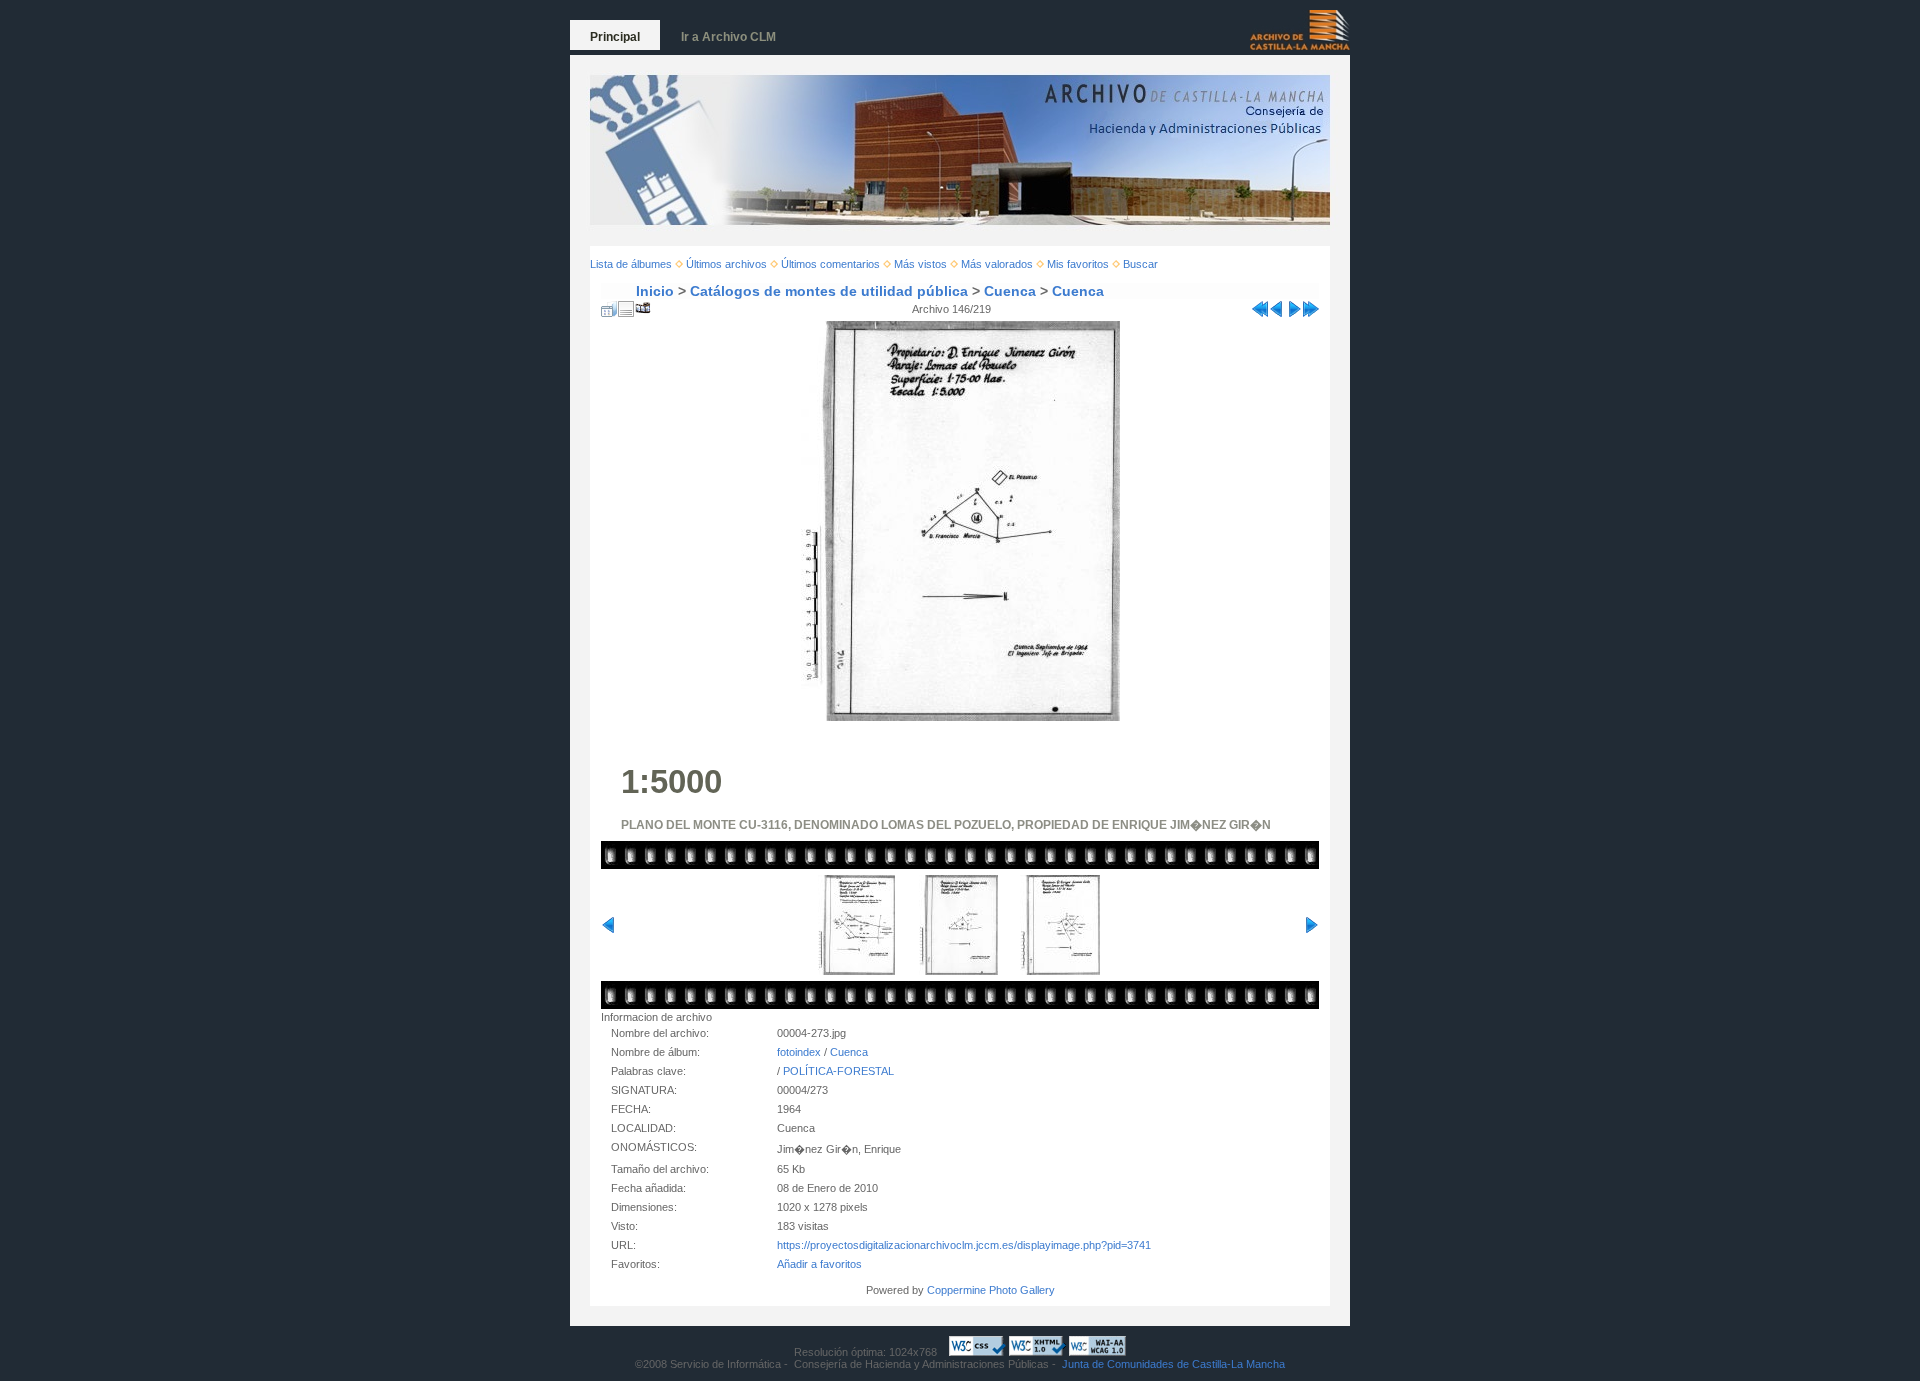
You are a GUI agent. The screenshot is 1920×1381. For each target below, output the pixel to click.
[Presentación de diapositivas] (643, 305)
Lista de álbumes (631, 264)
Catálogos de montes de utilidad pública (829, 291)
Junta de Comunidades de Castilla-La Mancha (1173, 1364)
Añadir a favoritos (819, 1264)
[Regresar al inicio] (1260, 305)
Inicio (655, 291)
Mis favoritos (1078, 264)
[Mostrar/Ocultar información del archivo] (626, 305)
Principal (615, 37)
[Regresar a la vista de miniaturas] (609, 305)
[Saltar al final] (1311, 305)
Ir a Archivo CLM (728, 37)
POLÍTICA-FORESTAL (838, 1071)
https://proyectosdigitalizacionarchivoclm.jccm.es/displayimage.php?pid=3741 (964, 1245)
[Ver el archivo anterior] (1277, 305)
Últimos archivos (726, 264)
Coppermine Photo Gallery (991, 1290)
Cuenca (1010, 291)
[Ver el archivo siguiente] (1294, 305)
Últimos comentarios (830, 264)
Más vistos (920, 264)
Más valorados (997, 264)
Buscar (1140, 264)
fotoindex (799, 1052)
